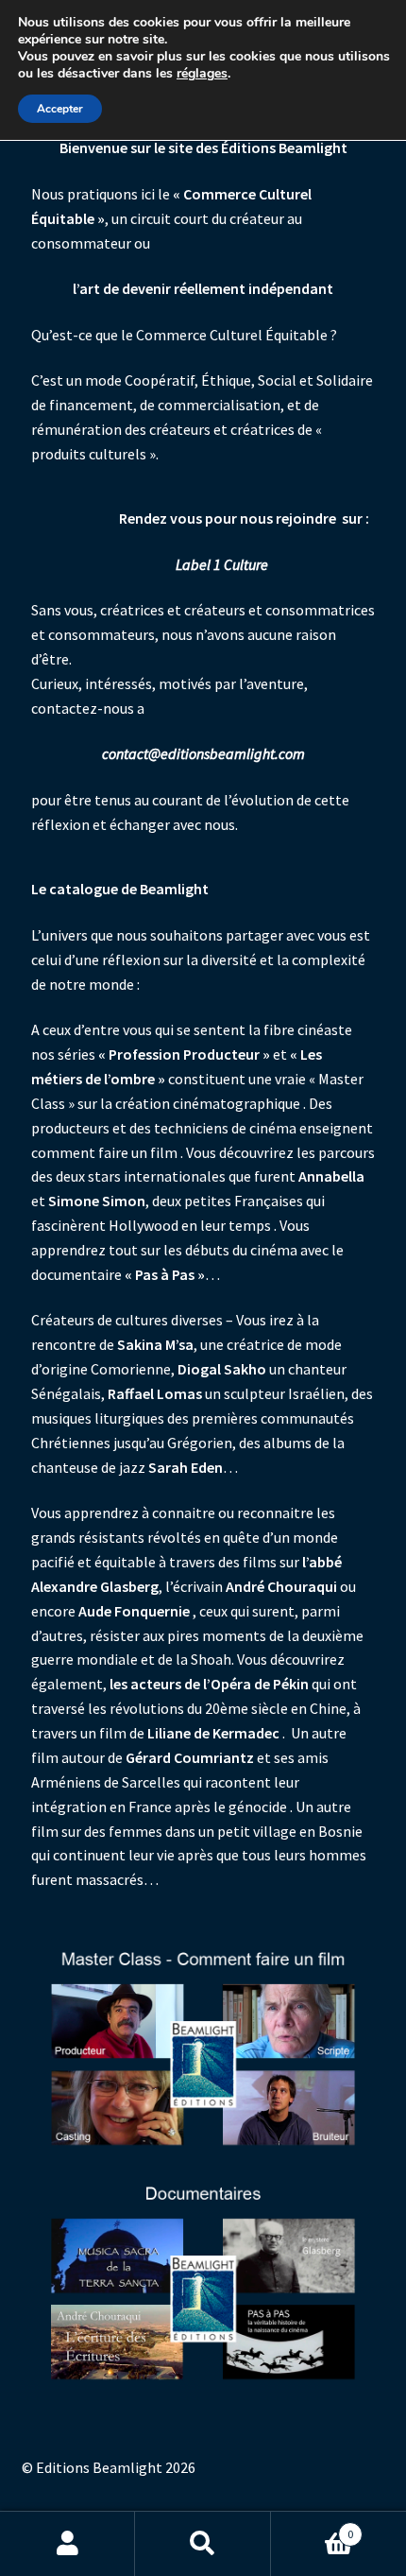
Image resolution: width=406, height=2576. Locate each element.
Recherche (203, 2544)
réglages (202, 74)
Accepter (60, 109)
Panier (313, 2527)
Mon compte (68, 2544)
